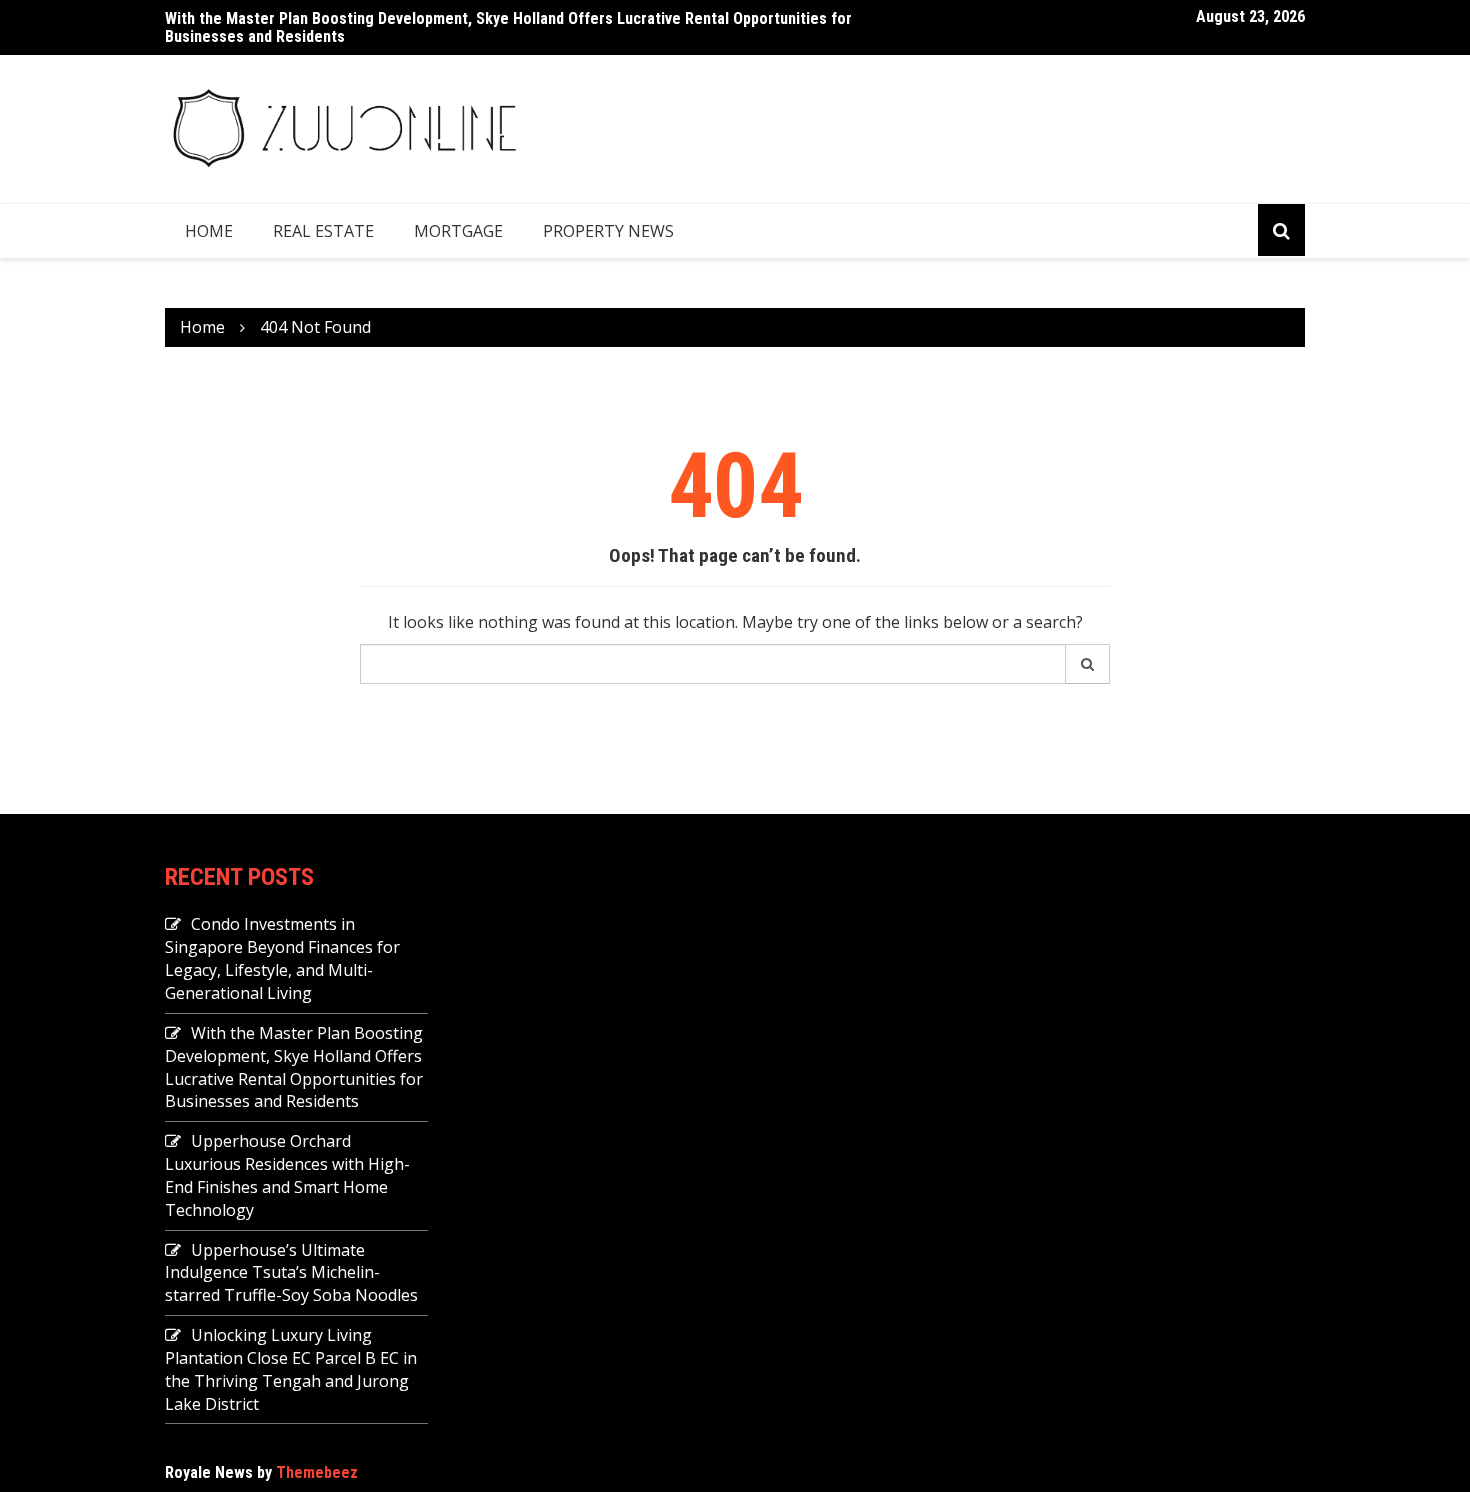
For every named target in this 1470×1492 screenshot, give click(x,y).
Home (209, 231)
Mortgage (458, 231)
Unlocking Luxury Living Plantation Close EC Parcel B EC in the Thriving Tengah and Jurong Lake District (291, 1369)
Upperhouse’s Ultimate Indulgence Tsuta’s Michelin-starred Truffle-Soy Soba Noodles (291, 1273)
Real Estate (323, 231)
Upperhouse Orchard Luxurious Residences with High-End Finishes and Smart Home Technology (287, 1175)
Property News (608, 231)
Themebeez (317, 1472)
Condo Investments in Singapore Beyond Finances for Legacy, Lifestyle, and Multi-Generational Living (282, 958)
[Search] (1088, 664)
